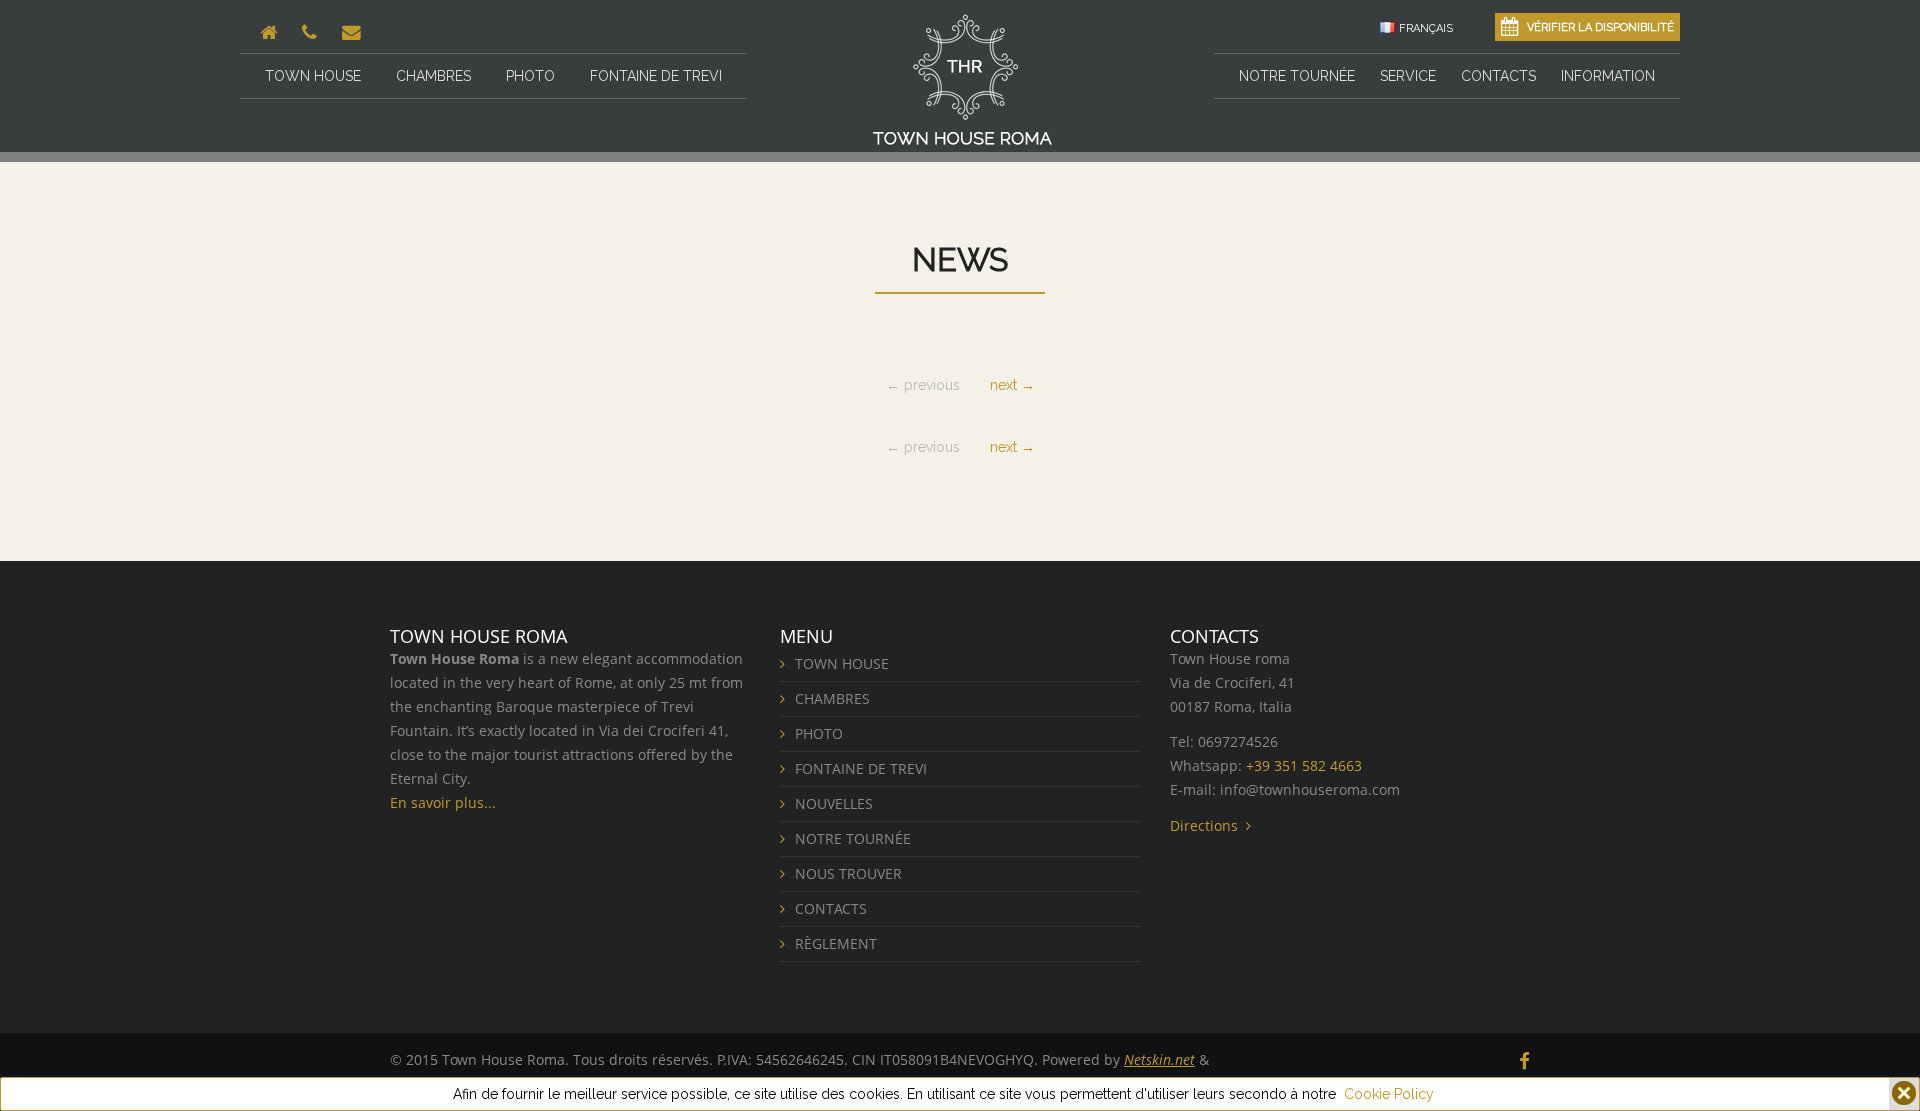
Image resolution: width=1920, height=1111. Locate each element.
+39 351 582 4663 (1304, 765)
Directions (1208, 825)
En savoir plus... (443, 802)
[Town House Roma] (962, 79)
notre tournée (1297, 76)
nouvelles (834, 803)
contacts (1498, 76)
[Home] (271, 32)
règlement (836, 943)
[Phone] (312, 32)
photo (530, 76)
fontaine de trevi (656, 76)
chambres (433, 76)
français (1426, 28)
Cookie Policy (1389, 1094)
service (1408, 76)
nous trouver (848, 873)
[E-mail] (354, 32)
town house (313, 76)
